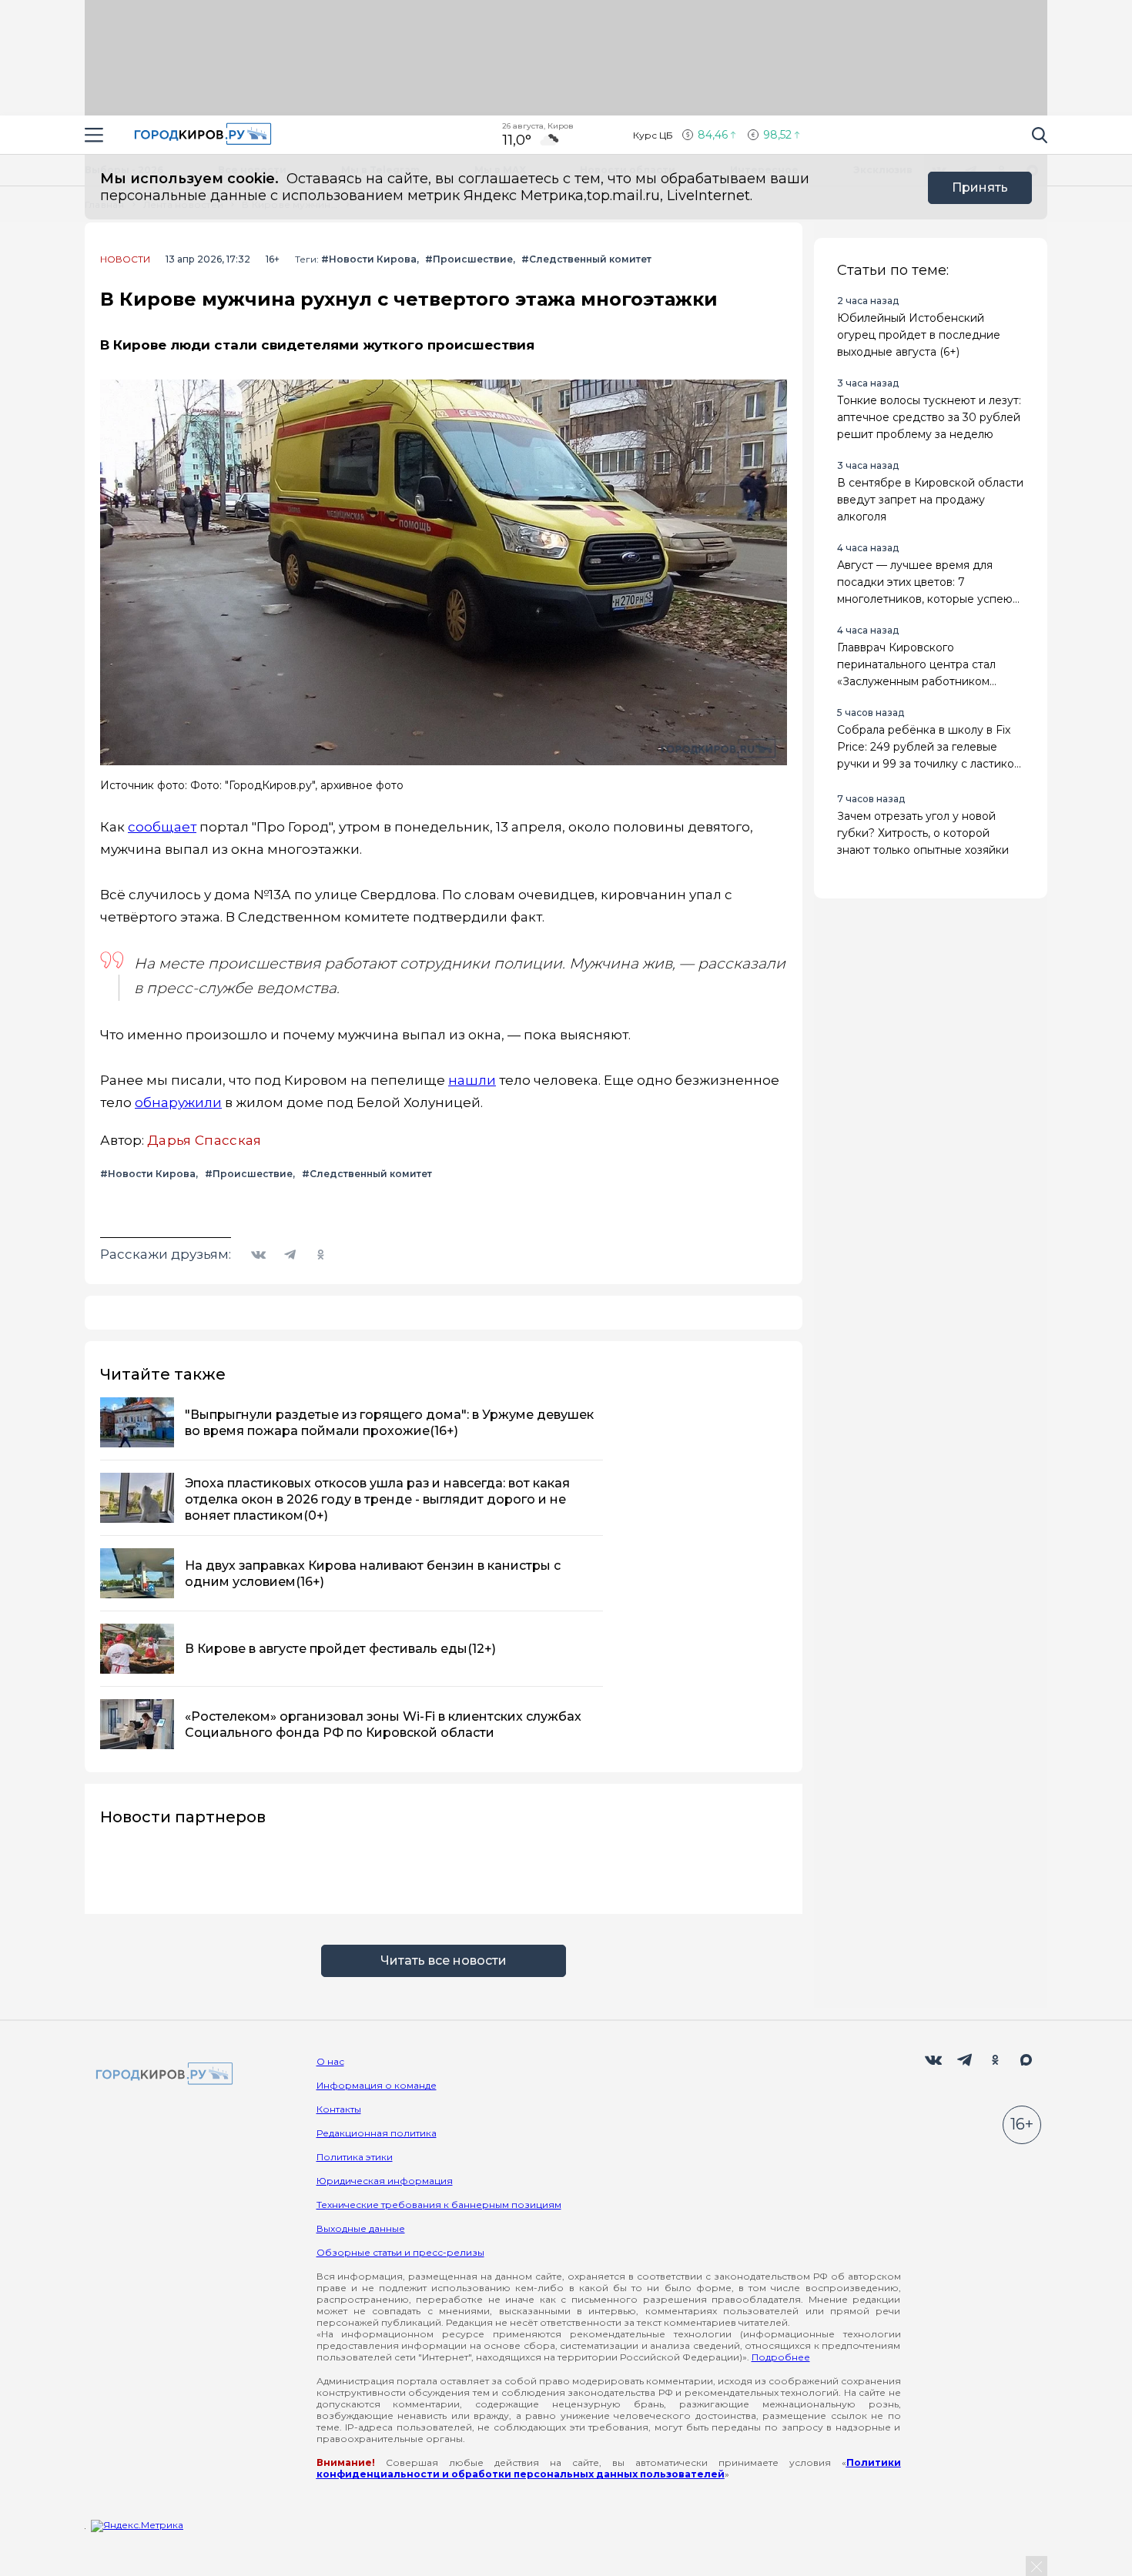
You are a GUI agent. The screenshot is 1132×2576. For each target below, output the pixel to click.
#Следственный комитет (586, 259)
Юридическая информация (385, 2181)
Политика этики (355, 2157)
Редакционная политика (377, 2133)
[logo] (162, 2074)
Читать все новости (444, 1960)
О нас (330, 2061)
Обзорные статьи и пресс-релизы (400, 2252)
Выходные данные (361, 2228)
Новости (125, 259)
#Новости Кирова (369, 259)
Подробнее (781, 2357)
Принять (980, 187)
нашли (472, 1080)
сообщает (162, 827)
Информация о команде (377, 2085)
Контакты (339, 2109)
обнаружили (178, 1102)
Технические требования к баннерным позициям (439, 2205)
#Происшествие (469, 259)
